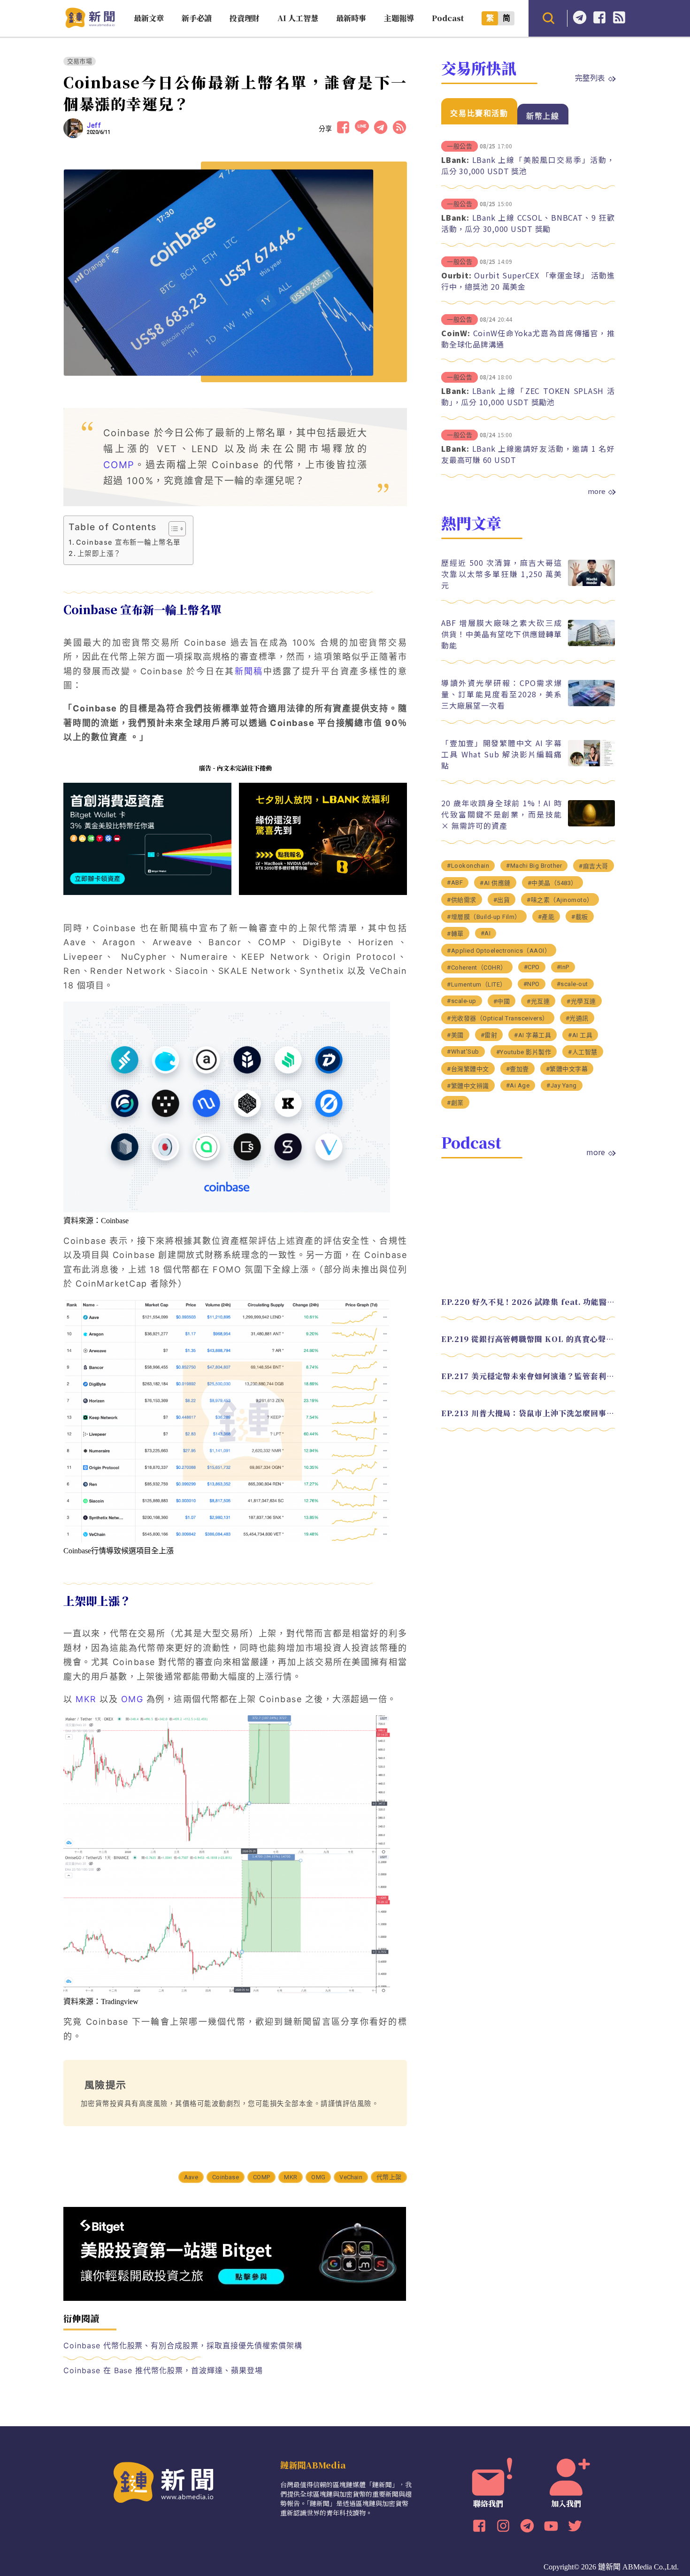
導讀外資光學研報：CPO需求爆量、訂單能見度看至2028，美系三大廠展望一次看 (502, 694)
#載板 (580, 917)
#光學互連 (581, 1001)
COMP (119, 465)
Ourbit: (456, 275)
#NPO (532, 984)
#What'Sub (463, 1052)
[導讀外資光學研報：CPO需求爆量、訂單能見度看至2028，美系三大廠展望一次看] (591, 704)
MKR (291, 2177)
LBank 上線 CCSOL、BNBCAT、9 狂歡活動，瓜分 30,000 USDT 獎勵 (528, 223)
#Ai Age (518, 1085)
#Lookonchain (468, 866)
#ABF (455, 883)
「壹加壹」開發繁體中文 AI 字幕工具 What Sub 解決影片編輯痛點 (502, 754)
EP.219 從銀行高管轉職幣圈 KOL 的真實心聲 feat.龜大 (528, 1339)
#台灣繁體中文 (468, 1069)
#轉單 (455, 934)
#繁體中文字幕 (567, 1069)
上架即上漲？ (99, 553)
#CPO (532, 967)
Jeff (94, 125)
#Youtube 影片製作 (524, 1052)
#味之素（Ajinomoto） (560, 900)
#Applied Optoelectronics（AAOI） (499, 951)
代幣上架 (389, 2177)
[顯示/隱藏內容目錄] (172, 529)
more (597, 491)
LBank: (455, 160)
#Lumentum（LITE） (477, 984)
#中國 (502, 1001)
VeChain (351, 2177)
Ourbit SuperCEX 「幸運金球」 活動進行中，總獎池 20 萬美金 (528, 281)
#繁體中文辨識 (468, 1086)
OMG (318, 2177)
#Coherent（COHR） (477, 968)
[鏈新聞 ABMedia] (90, 25)
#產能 (546, 917)
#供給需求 (462, 900)
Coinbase (226, 2177)
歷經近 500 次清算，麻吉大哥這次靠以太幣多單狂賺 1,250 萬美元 (502, 574)
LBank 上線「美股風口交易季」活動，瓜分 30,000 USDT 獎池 (528, 165)
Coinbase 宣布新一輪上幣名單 (128, 542)
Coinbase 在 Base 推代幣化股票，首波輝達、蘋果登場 (163, 2370)
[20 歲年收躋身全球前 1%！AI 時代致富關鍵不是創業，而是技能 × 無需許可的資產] (591, 824)
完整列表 (590, 77)
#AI (486, 933)
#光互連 (538, 1001)
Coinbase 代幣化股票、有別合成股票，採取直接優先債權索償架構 (183, 2345)
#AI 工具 (580, 1035)
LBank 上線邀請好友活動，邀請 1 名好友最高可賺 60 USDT (528, 454)
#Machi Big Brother (534, 866)
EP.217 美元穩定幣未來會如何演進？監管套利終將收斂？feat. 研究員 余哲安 (528, 1376)
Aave (191, 2177)
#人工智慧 (583, 1052)
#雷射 (489, 1035)
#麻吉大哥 (594, 866)
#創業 (455, 1103)
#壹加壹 (517, 1069)
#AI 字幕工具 (533, 1035)
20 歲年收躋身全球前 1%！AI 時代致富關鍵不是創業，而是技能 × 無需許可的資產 (502, 814)
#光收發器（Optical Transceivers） (498, 1018)
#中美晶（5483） (552, 883)
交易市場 (80, 61)
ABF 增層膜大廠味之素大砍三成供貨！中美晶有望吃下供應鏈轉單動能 (502, 634)
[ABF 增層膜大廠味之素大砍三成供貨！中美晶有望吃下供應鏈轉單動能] (591, 644)
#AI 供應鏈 (495, 883)
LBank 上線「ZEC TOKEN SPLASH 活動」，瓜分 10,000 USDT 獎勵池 (528, 396)
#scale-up (462, 1001)
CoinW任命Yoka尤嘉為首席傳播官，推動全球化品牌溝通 (528, 339)
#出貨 (502, 900)
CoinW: (456, 333)
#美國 (455, 1035)
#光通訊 (577, 1018)
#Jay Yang (562, 1085)
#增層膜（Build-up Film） (484, 917)
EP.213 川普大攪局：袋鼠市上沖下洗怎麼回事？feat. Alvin (528, 1413)
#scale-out (572, 984)
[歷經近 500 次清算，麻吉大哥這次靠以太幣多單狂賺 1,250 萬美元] (591, 583)
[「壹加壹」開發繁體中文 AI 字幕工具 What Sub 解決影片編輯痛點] (591, 764)
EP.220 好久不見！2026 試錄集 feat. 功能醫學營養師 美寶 (528, 1302)
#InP (563, 967)
